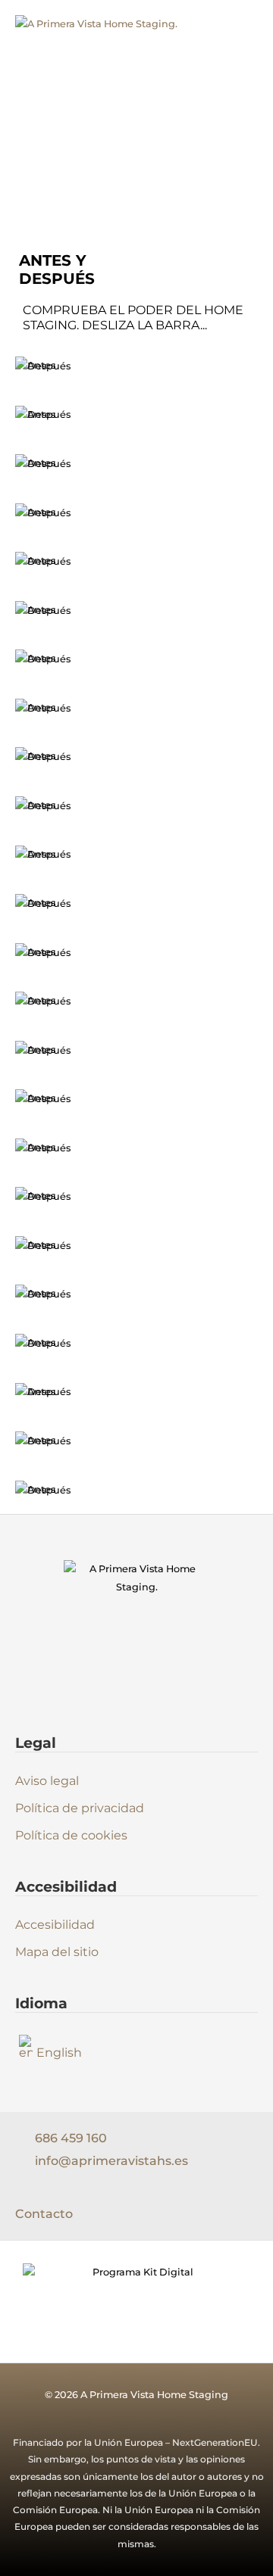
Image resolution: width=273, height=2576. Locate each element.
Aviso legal (47, 1781)
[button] (242, 78)
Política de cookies (71, 1835)
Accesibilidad (55, 1925)
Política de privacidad (80, 1808)
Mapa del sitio (57, 1952)
